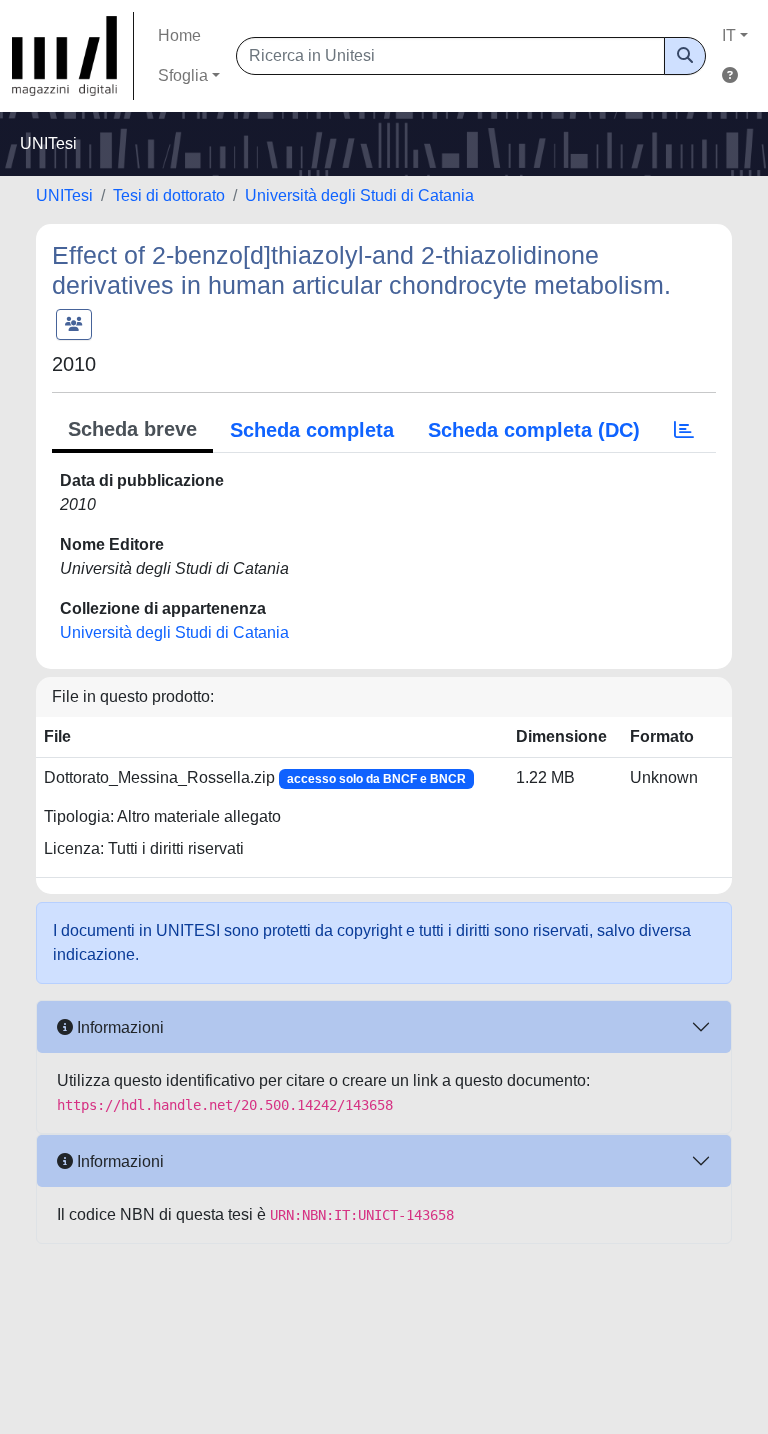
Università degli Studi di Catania (359, 195)
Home (179, 35)
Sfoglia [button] (183, 75)
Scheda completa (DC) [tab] (534, 430)
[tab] (684, 430)
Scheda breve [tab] (132, 429)
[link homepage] (73, 56)
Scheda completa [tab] (312, 430)
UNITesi (64, 195)
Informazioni (118, 1027)
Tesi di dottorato (169, 195)
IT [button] (729, 35)
